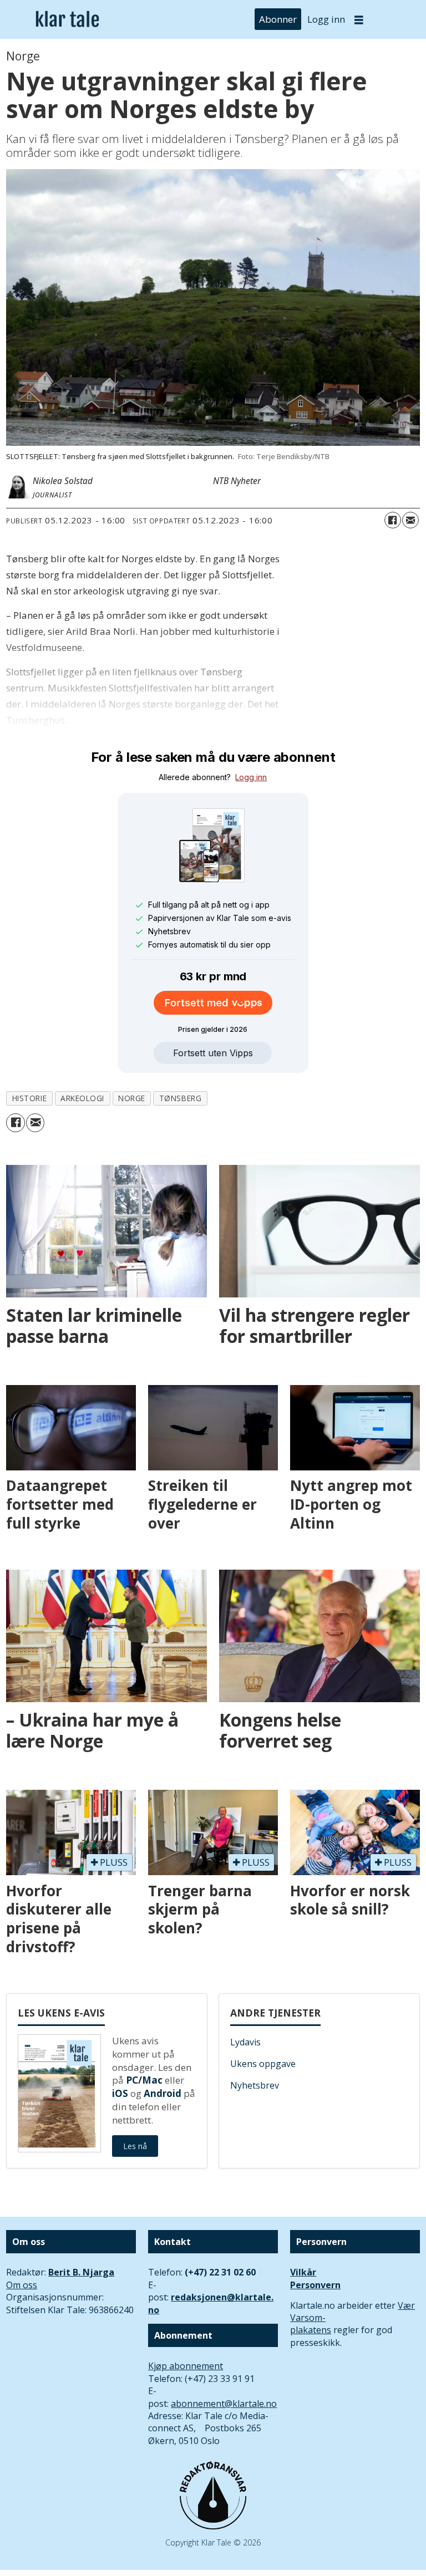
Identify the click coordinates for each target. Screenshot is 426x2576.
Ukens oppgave (263, 2064)
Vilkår (303, 2272)
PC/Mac (144, 2080)
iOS (120, 2093)
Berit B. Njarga (81, 2272)
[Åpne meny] (359, 20)
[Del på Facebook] (393, 520)
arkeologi (82, 1098)
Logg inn (326, 19)
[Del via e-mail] (410, 520)
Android (163, 2093)
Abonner (278, 19)
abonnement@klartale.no (224, 2404)
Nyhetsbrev (255, 2085)
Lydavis (245, 2042)
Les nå (135, 2146)
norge (132, 1098)
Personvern (315, 2285)
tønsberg (180, 1098)
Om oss (22, 2285)
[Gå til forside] (67, 20)
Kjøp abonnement (186, 2366)
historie (29, 1098)
